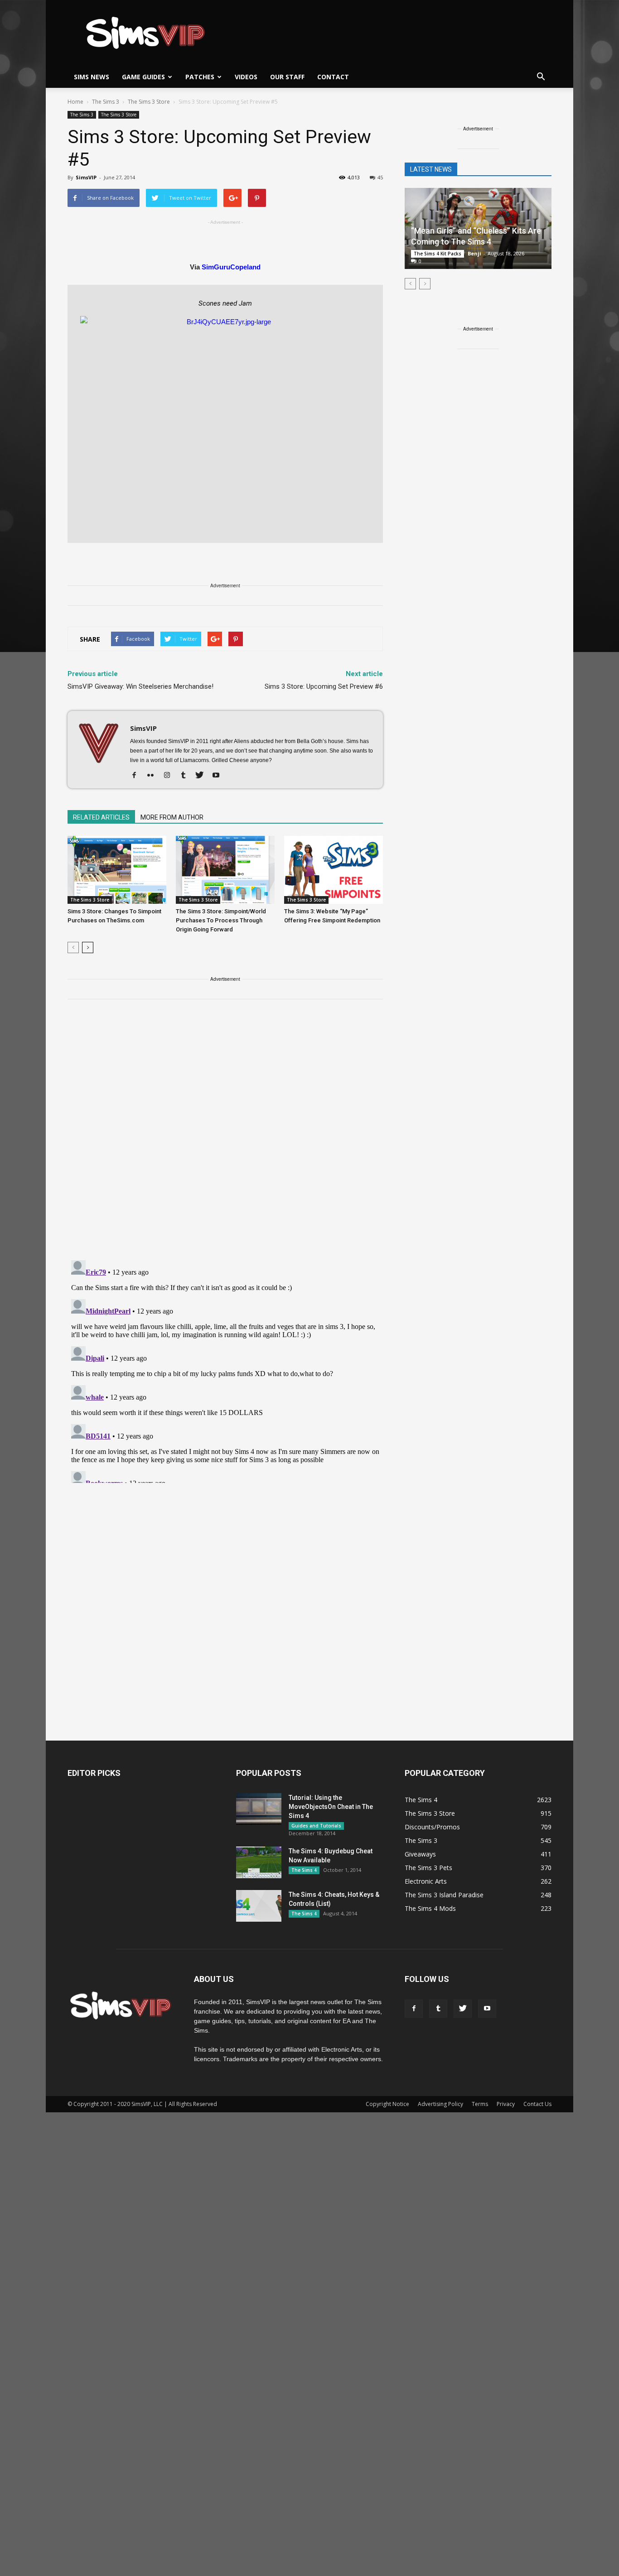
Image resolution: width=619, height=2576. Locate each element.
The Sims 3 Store (119, 115)
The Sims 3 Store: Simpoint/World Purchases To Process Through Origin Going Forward (221, 920)
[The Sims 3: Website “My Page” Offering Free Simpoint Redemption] (334, 870)
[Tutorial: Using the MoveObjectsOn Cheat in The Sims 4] (259, 1809)
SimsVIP (86, 177)
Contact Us (537, 2104)
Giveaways (420, 1854)
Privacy (506, 2104)
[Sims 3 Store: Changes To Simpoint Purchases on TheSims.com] (117, 870)
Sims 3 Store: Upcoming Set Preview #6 (324, 686)
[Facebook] (138, 776)
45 (380, 177)
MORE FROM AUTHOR (172, 817)
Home (75, 102)
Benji (474, 253)
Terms (480, 2104)
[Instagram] (170, 776)
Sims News (92, 77)
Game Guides (143, 77)
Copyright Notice (387, 2104)
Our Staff (287, 77)
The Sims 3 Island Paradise (444, 1895)
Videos (246, 77)
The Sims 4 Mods (430, 1908)
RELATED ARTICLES (101, 817)
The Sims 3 (82, 115)
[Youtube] (219, 776)
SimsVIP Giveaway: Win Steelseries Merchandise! (140, 686)
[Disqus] (225, 1135)
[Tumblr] (186, 776)
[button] (541, 77)
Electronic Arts (426, 1881)
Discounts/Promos (432, 1827)
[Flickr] (154, 776)
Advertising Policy (440, 2104)
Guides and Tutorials (316, 1826)
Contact (333, 77)
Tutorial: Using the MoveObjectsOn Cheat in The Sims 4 (331, 1807)
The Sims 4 (304, 1870)
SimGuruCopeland (231, 267)
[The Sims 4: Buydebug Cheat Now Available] (259, 1862)
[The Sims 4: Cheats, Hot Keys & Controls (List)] (259, 1906)
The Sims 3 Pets (428, 1868)
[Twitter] (203, 776)
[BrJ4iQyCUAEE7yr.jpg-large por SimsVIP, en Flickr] (225, 425)
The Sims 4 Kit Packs (438, 254)
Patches (200, 77)
